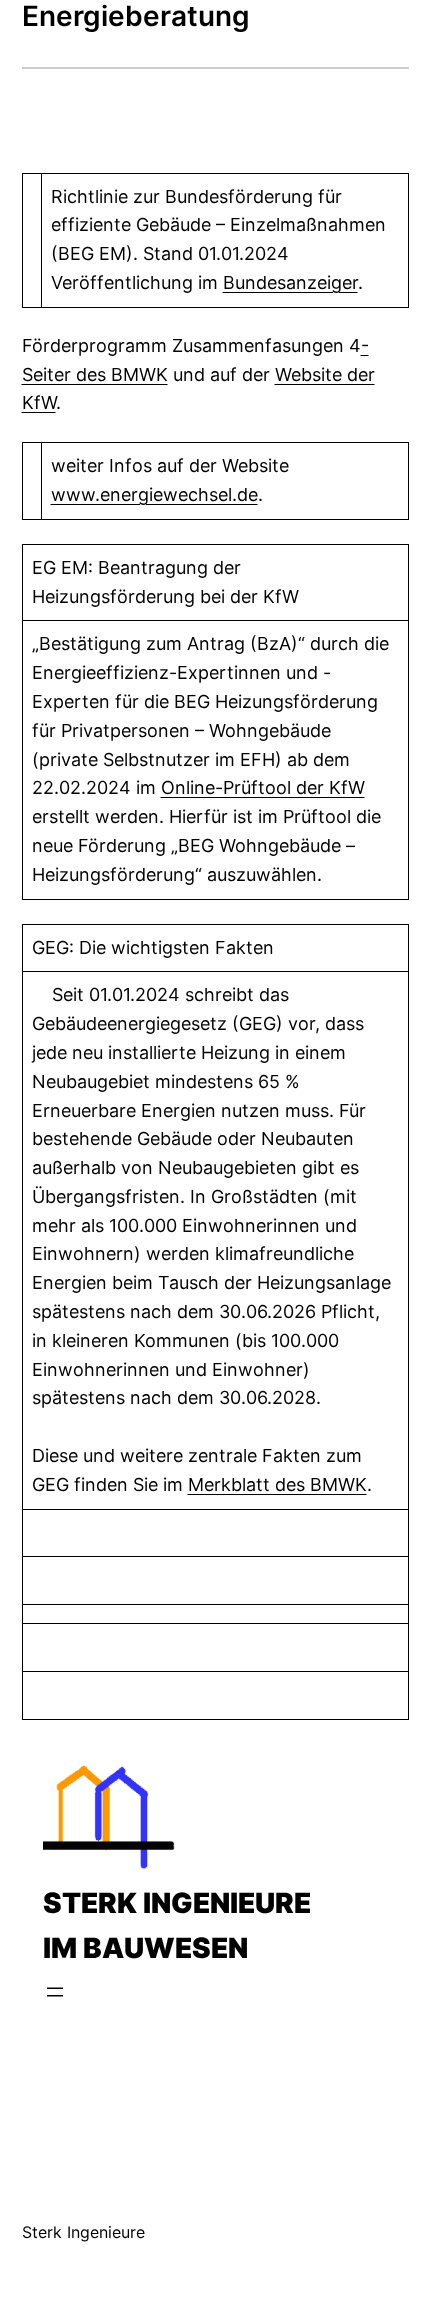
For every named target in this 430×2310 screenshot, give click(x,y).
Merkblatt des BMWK (277, 1484)
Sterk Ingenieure (83, 2232)
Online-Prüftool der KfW (263, 787)
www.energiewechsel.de (154, 494)
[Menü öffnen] (55, 1992)
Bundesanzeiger (290, 282)
